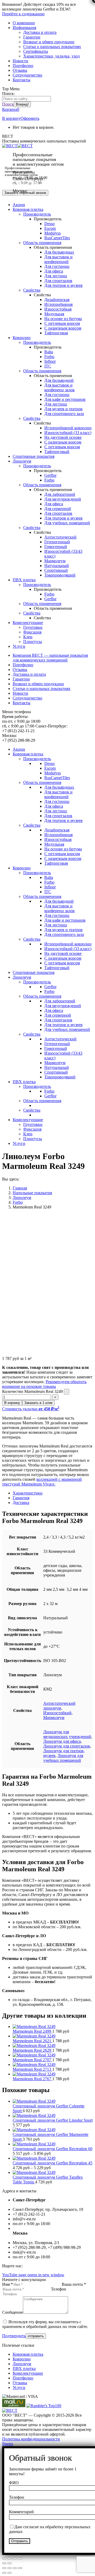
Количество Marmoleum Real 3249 (32, 1391)
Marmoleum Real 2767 (32, 2079)
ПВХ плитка (24, 2368)
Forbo (49, 357)
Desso (49, 224)
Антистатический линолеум (59, 1706)
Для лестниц (56, 276)
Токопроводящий (60, 575)
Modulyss (53, 233)
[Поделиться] (9, 2559)
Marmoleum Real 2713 (32, 2069)
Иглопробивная (58, 304)
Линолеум (22, 2364)
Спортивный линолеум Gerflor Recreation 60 (53, 2149)
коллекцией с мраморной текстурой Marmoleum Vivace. (42, 1482)
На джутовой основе (63, 437)
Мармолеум (55, 561)
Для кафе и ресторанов (65, 399)
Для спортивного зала (64, 414)
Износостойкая (58, 309)
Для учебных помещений (67, 523)
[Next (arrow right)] (9, 2573)
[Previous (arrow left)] (4, 2573)
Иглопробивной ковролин (68, 428)
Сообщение (13, 2312)
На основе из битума (63, 319)
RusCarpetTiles (57, 238)
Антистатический (60, 537)
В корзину (11, 118)
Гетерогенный (57, 542)
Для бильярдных (59, 252)
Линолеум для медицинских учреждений (67, 1734)
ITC (48, 366)
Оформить (30, 118)
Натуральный (57, 566)
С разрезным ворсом (63, 328)
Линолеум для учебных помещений (63, 1758)
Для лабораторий (60, 494)
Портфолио (23, 2378)
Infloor (50, 361)
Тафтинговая (56, 333)
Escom (50, 228)
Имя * (8, 2284)
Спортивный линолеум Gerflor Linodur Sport (53, 2120)
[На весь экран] (15, 2559)
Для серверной (58, 509)
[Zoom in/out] (20, 2568)
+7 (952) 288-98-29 (29, 196)
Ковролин (22, 2359)
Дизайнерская (57, 300)
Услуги (19, 2387)
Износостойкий (57, 1713)
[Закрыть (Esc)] (4, 2559)
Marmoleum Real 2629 (32, 2050)
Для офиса (54, 271)
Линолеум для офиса (62, 1741)
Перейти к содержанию (23, 14)
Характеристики (28, 1493)
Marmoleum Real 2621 (32, 2041)
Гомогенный (56, 547)
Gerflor (50, 475)
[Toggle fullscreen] (15, 2568)
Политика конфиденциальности (31, 2439)
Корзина (11, 109)
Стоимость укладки (31, 1409)
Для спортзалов (58, 281)
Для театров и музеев (63, 285)
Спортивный (56, 570)
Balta (49, 352)
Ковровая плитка (28, 2354)
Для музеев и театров (63, 409)
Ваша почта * (74, 2284)
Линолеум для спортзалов (67, 1746)
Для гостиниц (57, 266)
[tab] (53, 1493)
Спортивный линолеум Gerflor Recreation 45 (53, 2163)
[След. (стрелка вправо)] (9, 2563)
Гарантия (21, 1498)
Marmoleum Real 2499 (32, 2031)
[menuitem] (24, 23)
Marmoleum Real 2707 (32, 2060)
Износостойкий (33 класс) (68, 433)
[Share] (9, 2568)
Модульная (54, 314)
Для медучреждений (63, 499)
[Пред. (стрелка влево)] (4, 2563)
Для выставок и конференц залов (60, 387)
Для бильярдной (59, 380)
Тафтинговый (57, 452)
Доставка (21, 1503)
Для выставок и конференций (58, 259)
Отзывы (20, 2383)
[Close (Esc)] (4, 2568)
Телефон (59, 2289)
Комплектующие (28, 2373)
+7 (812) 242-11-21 (29, 184)
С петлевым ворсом (62, 323)
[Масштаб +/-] (20, 2559)
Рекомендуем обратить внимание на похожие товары (44, 1384)
